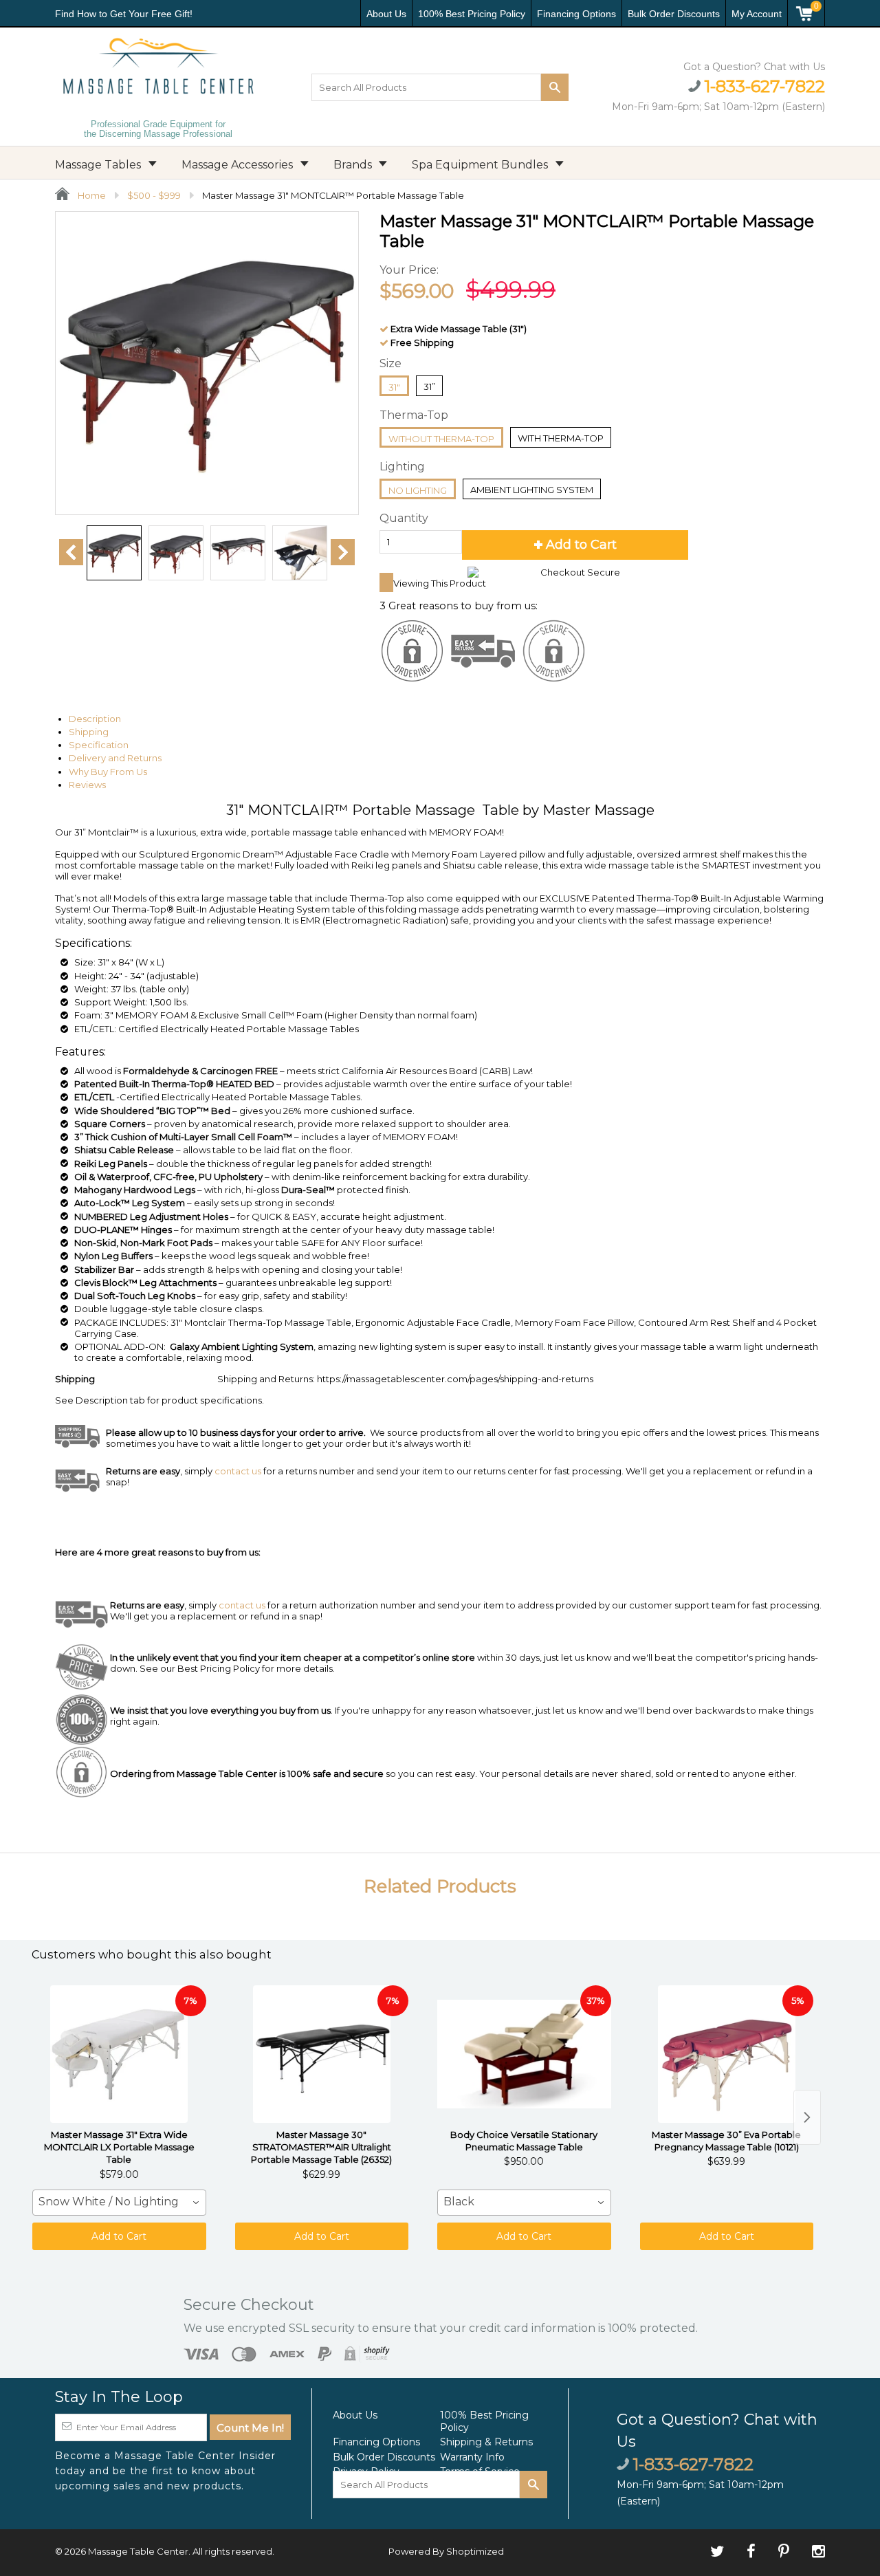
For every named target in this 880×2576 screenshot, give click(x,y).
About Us (386, 14)
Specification (99, 745)
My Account (757, 14)
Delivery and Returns (115, 758)
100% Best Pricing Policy (472, 14)
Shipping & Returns (486, 2442)
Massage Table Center (138, 2551)
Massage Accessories (239, 165)
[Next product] (807, 2117)
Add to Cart (119, 2236)
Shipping (89, 732)
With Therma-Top (561, 438)
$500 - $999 (154, 195)
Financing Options (576, 14)
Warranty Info (472, 2457)
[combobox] (119, 2203)
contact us (242, 1605)
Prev (71, 552)
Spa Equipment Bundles (481, 165)
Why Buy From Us (108, 772)
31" (394, 387)
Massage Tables (99, 165)
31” (429, 386)
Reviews (87, 785)
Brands (354, 165)
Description (95, 719)
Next (343, 552)
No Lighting (418, 490)
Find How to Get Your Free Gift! (124, 14)
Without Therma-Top (441, 439)
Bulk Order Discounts (674, 14)
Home (91, 195)
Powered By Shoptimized (446, 2551)
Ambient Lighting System (532, 490)
